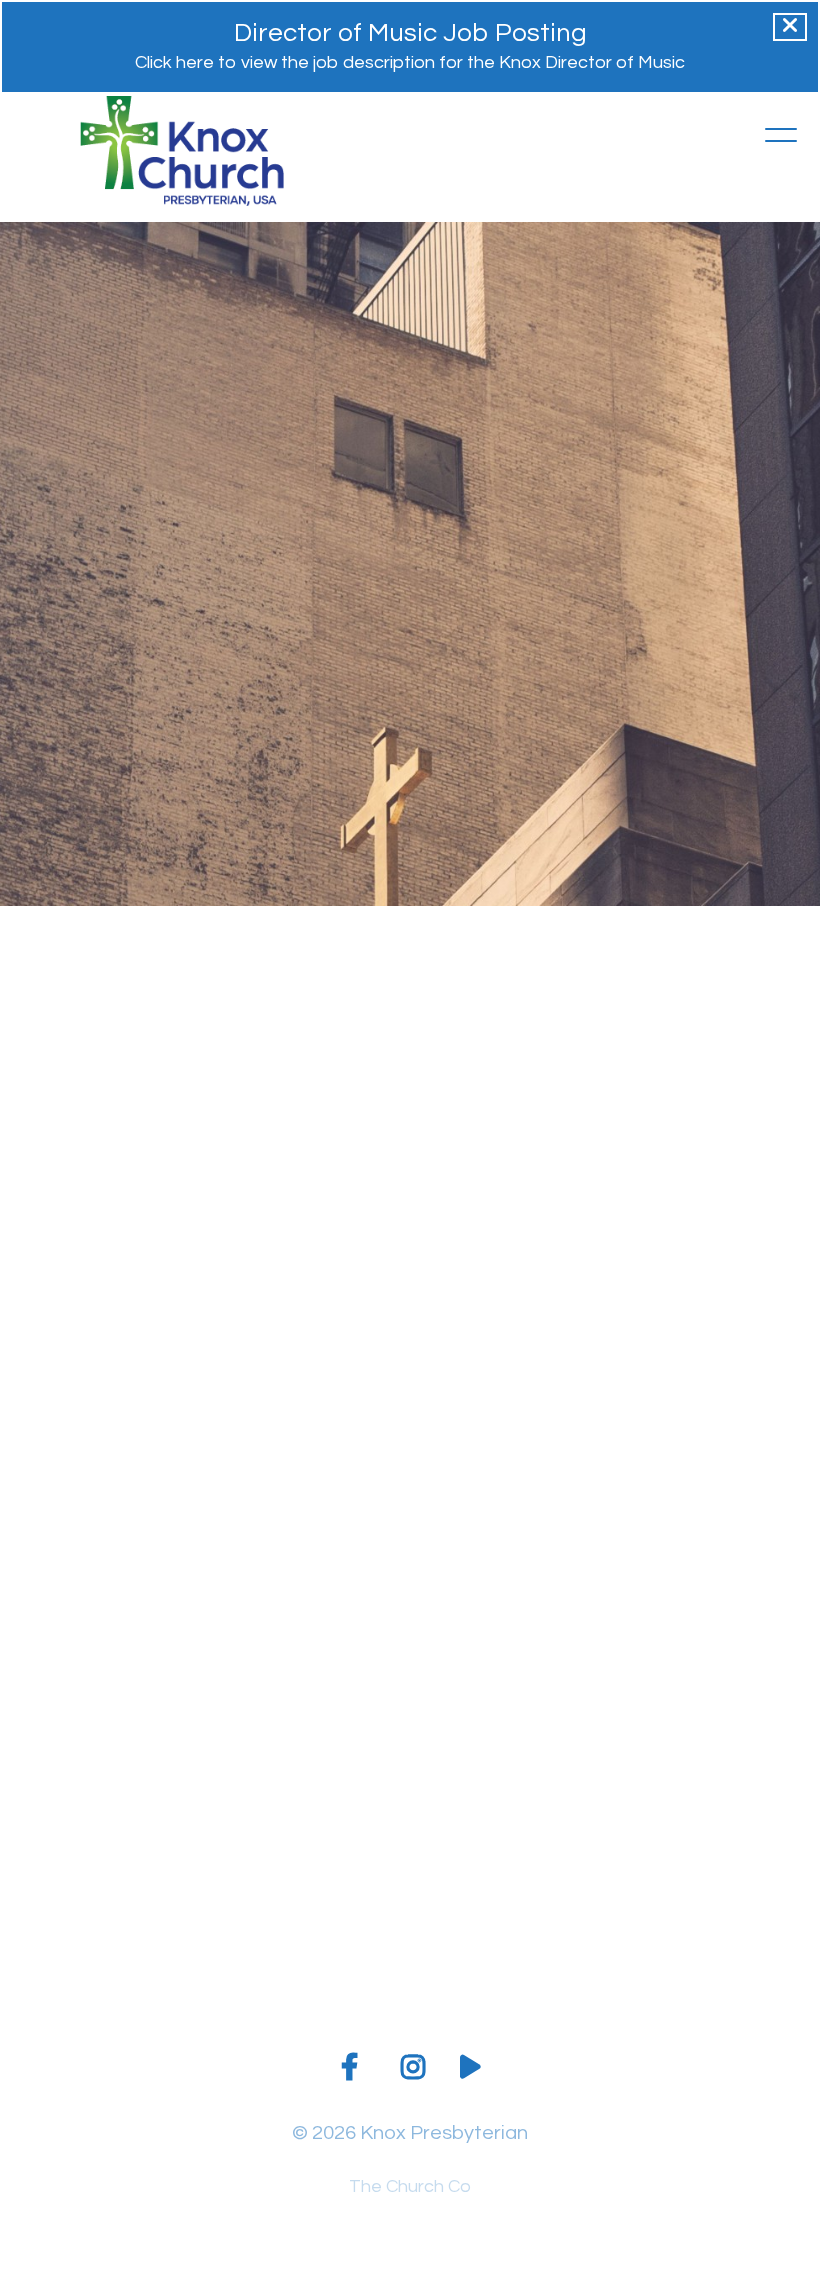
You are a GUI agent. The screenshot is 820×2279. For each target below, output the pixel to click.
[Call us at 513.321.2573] (308, 1818)
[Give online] (717, 1818)
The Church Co (410, 2186)
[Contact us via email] (103, 1818)
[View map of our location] (512, 1818)
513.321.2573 (307, 1942)
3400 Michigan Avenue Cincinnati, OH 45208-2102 (512, 1964)
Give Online (717, 1942)
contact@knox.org (102, 1942)
